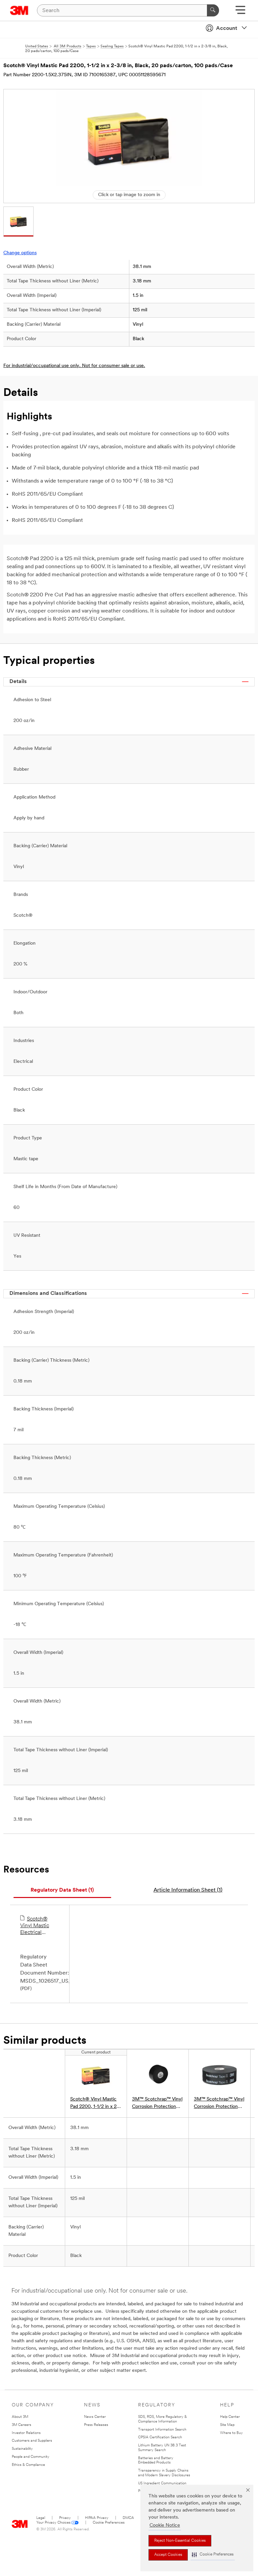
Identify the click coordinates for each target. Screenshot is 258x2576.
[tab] (62, 1890)
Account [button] (227, 29)
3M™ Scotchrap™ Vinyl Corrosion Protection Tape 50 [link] (157, 2104)
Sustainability (22, 2449)
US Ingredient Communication (162, 2483)
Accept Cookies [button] (168, 2555)
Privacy (65, 2518)
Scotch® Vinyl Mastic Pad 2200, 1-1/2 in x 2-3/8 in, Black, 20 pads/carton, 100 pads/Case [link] (94, 2104)
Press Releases (96, 2425)
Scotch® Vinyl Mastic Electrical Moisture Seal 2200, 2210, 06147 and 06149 (36, 1926)
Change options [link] (20, 253)
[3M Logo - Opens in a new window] (19, 10)
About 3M (20, 2417)
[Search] (213, 10)
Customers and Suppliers (32, 2441)
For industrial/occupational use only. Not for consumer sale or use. (74, 366)
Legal (41, 2518)
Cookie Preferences (109, 2523)
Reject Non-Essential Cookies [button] (180, 2541)
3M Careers (21, 2425)
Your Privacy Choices (53, 2523)
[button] (213, 2555)
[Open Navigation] (240, 12)
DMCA (128, 2518)
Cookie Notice (165, 2525)
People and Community (31, 2457)
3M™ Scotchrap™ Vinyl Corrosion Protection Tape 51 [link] (219, 2104)
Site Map (227, 2425)
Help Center (230, 2417)
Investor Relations (26, 2433)
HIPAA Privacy (97, 2518)
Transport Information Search (162, 2430)
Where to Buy (231, 2433)
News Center (95, 2417)
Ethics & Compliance (28, 2465)
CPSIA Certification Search (160, 2437)
